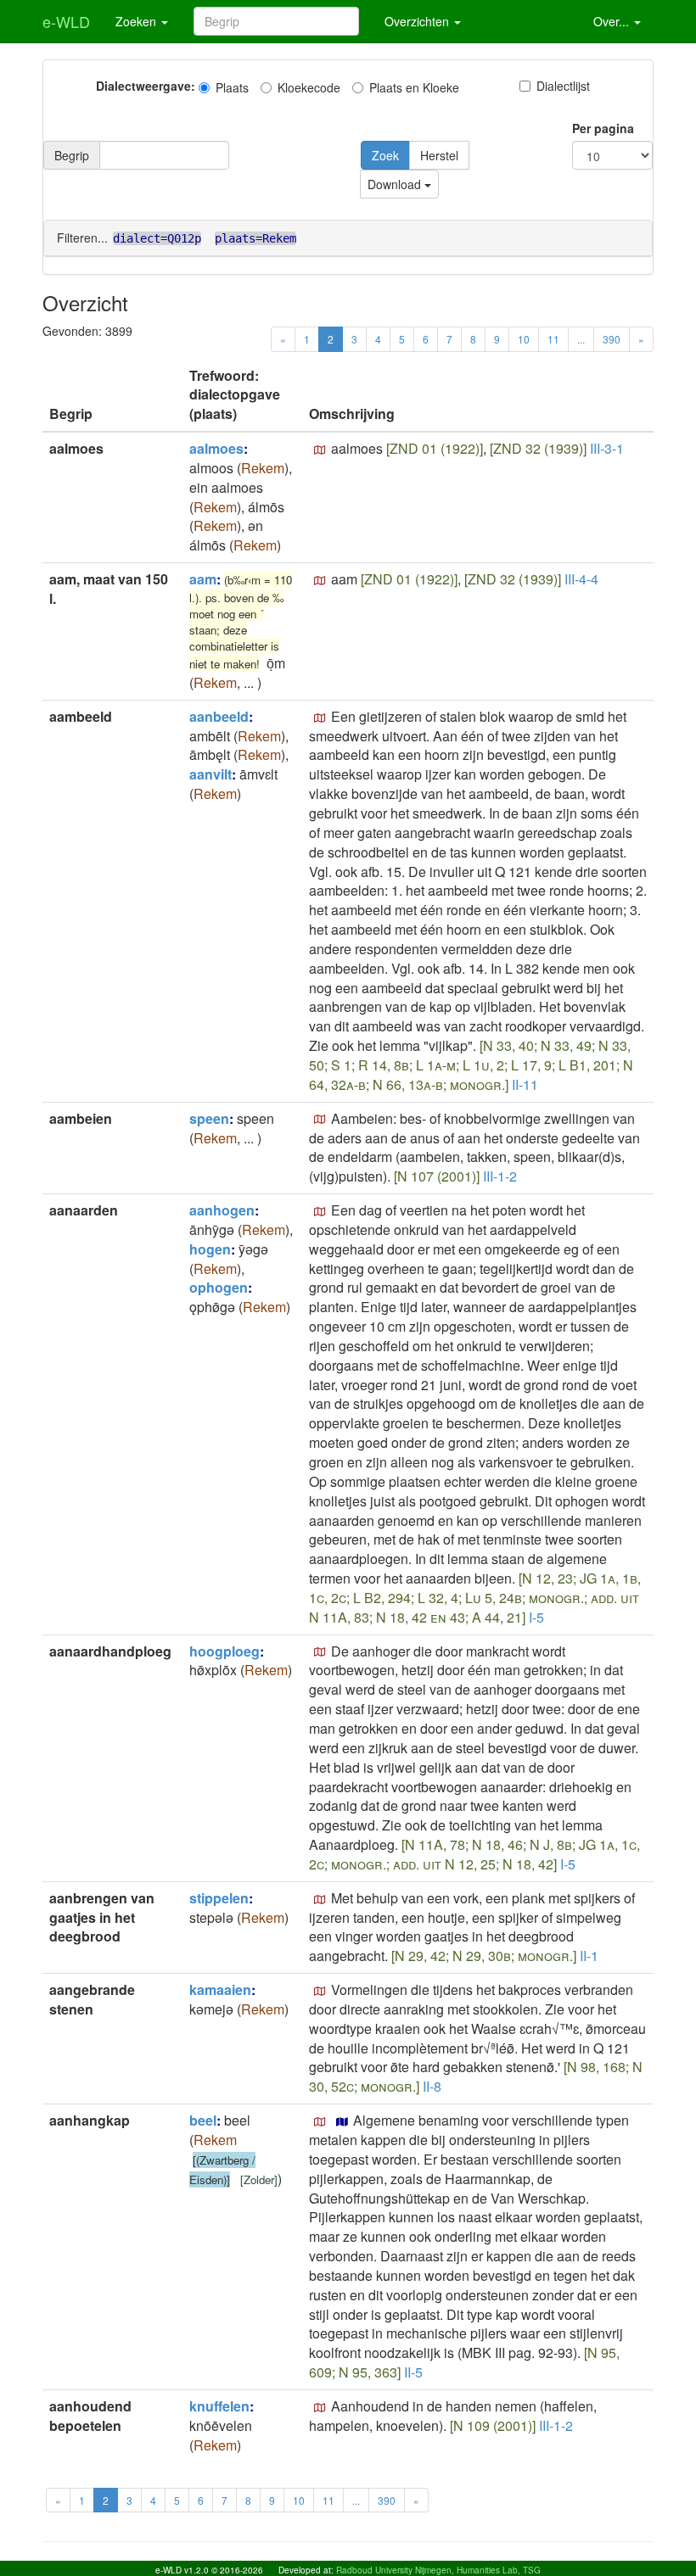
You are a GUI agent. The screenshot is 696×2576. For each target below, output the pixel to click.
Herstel (439, 155)
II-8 (432, 2086)
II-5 (413, 2372)
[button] (320, 450)
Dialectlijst (563, 86)
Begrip (72, 155)
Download (396, 184)
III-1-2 (500, 1176)
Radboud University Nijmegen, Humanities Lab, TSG (438, 2570)
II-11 (525, 1084)
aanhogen (222, 1210)
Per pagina (603, 128)
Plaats (232, 87)
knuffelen (219, 2406)
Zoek (385, 155)
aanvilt (210, 774)
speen (209, 1118)
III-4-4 (581, 579)
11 (553, 339)
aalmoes (216, 448)
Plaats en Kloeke (414, 87)
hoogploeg (225, 1651)
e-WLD (66, 21)
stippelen (219, 1898)
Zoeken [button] (138, 21)
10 (524, 339)
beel (203, 2120)
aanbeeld (219, 716)
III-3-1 (607, 448)
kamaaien (220, 1989)
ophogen (219, 1287)
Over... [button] (613, 21)
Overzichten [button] (418, 21)
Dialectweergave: (146, 86)
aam (203, 579)
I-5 (536, 1617)
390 (612, 339)
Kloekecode (309, 87)
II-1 (589, 1956)
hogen (210, 1249)
